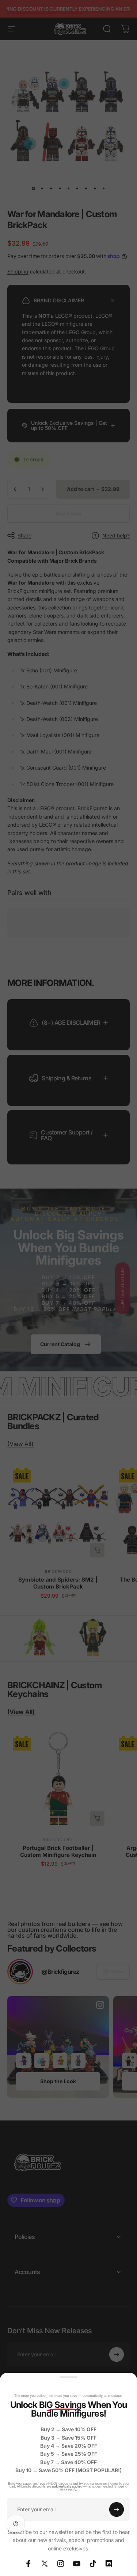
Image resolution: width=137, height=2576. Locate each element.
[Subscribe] (117, 2509)
